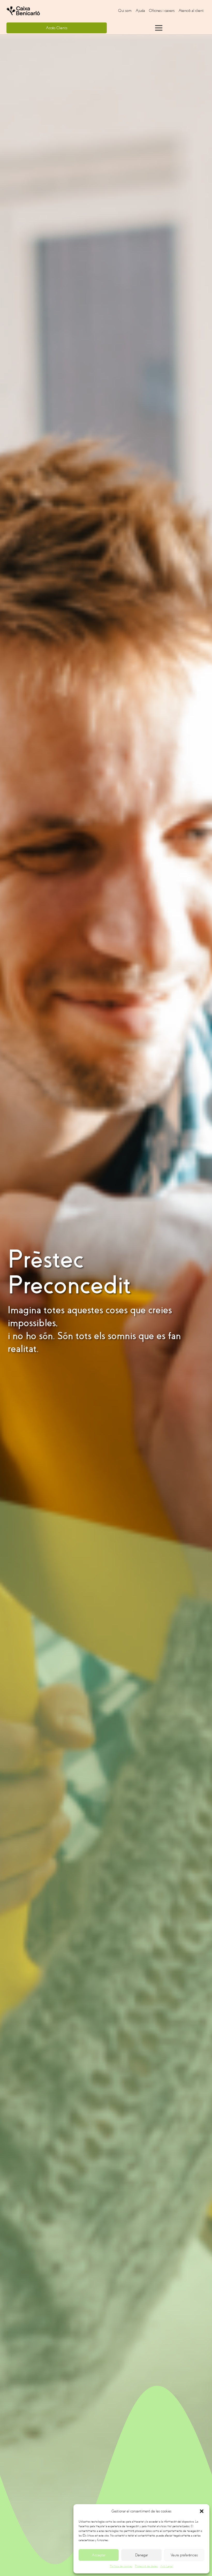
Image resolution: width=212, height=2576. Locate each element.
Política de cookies (121, 2566)
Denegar (142, 2555)
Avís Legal (167, 2566)
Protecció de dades (146, 2566)
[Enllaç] (42, 11)
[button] (202, 2511)
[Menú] (159, 28)
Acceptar (99, 2555)
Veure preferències (184, 2555)
